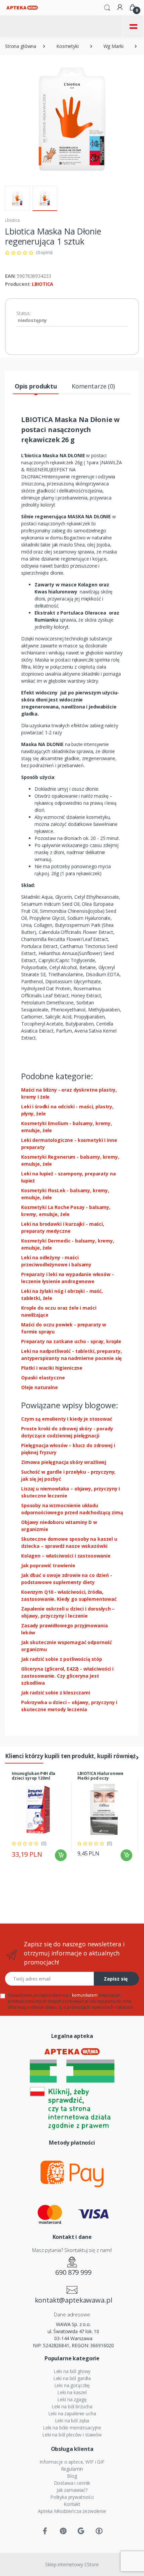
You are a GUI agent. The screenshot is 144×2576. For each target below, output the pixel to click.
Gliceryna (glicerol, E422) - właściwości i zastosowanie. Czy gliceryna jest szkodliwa (67, 1676)
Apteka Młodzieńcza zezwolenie (72, 2511)
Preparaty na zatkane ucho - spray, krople (71, 1341)
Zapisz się (116, 1979)
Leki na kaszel (72, 2392)
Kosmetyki (67, 46)
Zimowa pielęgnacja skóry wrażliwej (64, 1462)
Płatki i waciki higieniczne (52, 1368)
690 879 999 (73, 2272)
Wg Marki (114, 46)
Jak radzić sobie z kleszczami (56, 1693)
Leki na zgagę (72, 2399)
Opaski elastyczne (43, 1378)
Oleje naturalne (40, 1387)
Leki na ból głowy (72, 2371)
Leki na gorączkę (72, 2385)
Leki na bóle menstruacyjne (72, 2428)
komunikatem (85, 1995)
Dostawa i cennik (72, 2483)
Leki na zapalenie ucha (72, 2413)
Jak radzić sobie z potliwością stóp (62, 1659)
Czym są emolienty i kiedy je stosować (67, 1419)
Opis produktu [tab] (36, 386)
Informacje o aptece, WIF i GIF (72, 2462)
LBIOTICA (43, 284)
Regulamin (72, 2469)
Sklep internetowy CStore (72, 2564)
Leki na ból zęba (72, 2421)
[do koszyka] (61, 1855)
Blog (72, 2476)
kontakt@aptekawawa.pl (74, 2300)
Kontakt (72, 2504)
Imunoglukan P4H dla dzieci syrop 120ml (33, 1776)
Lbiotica (12, 220)
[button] (107, 7)
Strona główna (21, 46)
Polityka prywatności (72, 2497)
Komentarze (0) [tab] (93, 386)
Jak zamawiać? (72, 2490)
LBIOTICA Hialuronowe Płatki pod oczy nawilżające (100, 1778)
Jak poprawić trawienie (48, 1565)
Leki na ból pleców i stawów (72, 2435)
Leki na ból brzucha (72, 2406)
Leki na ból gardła (72, 2378)
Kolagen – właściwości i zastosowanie (66, 1556)
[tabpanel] (39, 1817)
